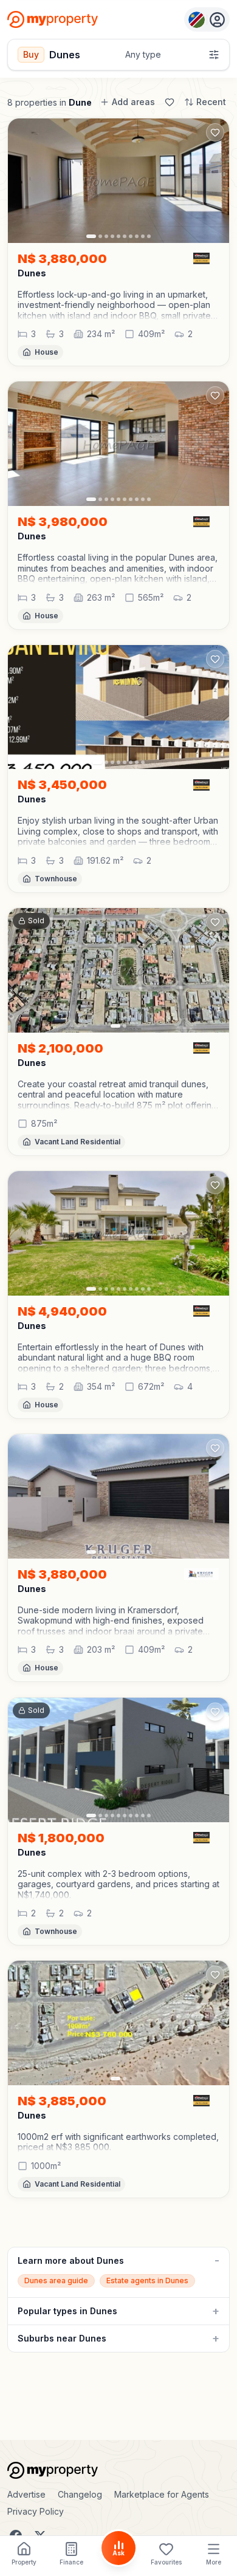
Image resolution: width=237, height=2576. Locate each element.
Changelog (80, 2494)
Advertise (26, 2494)
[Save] (170, 102)
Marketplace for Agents (162, 2494)
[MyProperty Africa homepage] (118, 2470)
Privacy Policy (36, 2511)
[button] (118, 305)
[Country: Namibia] (207, 19)
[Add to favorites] (215, 132)
